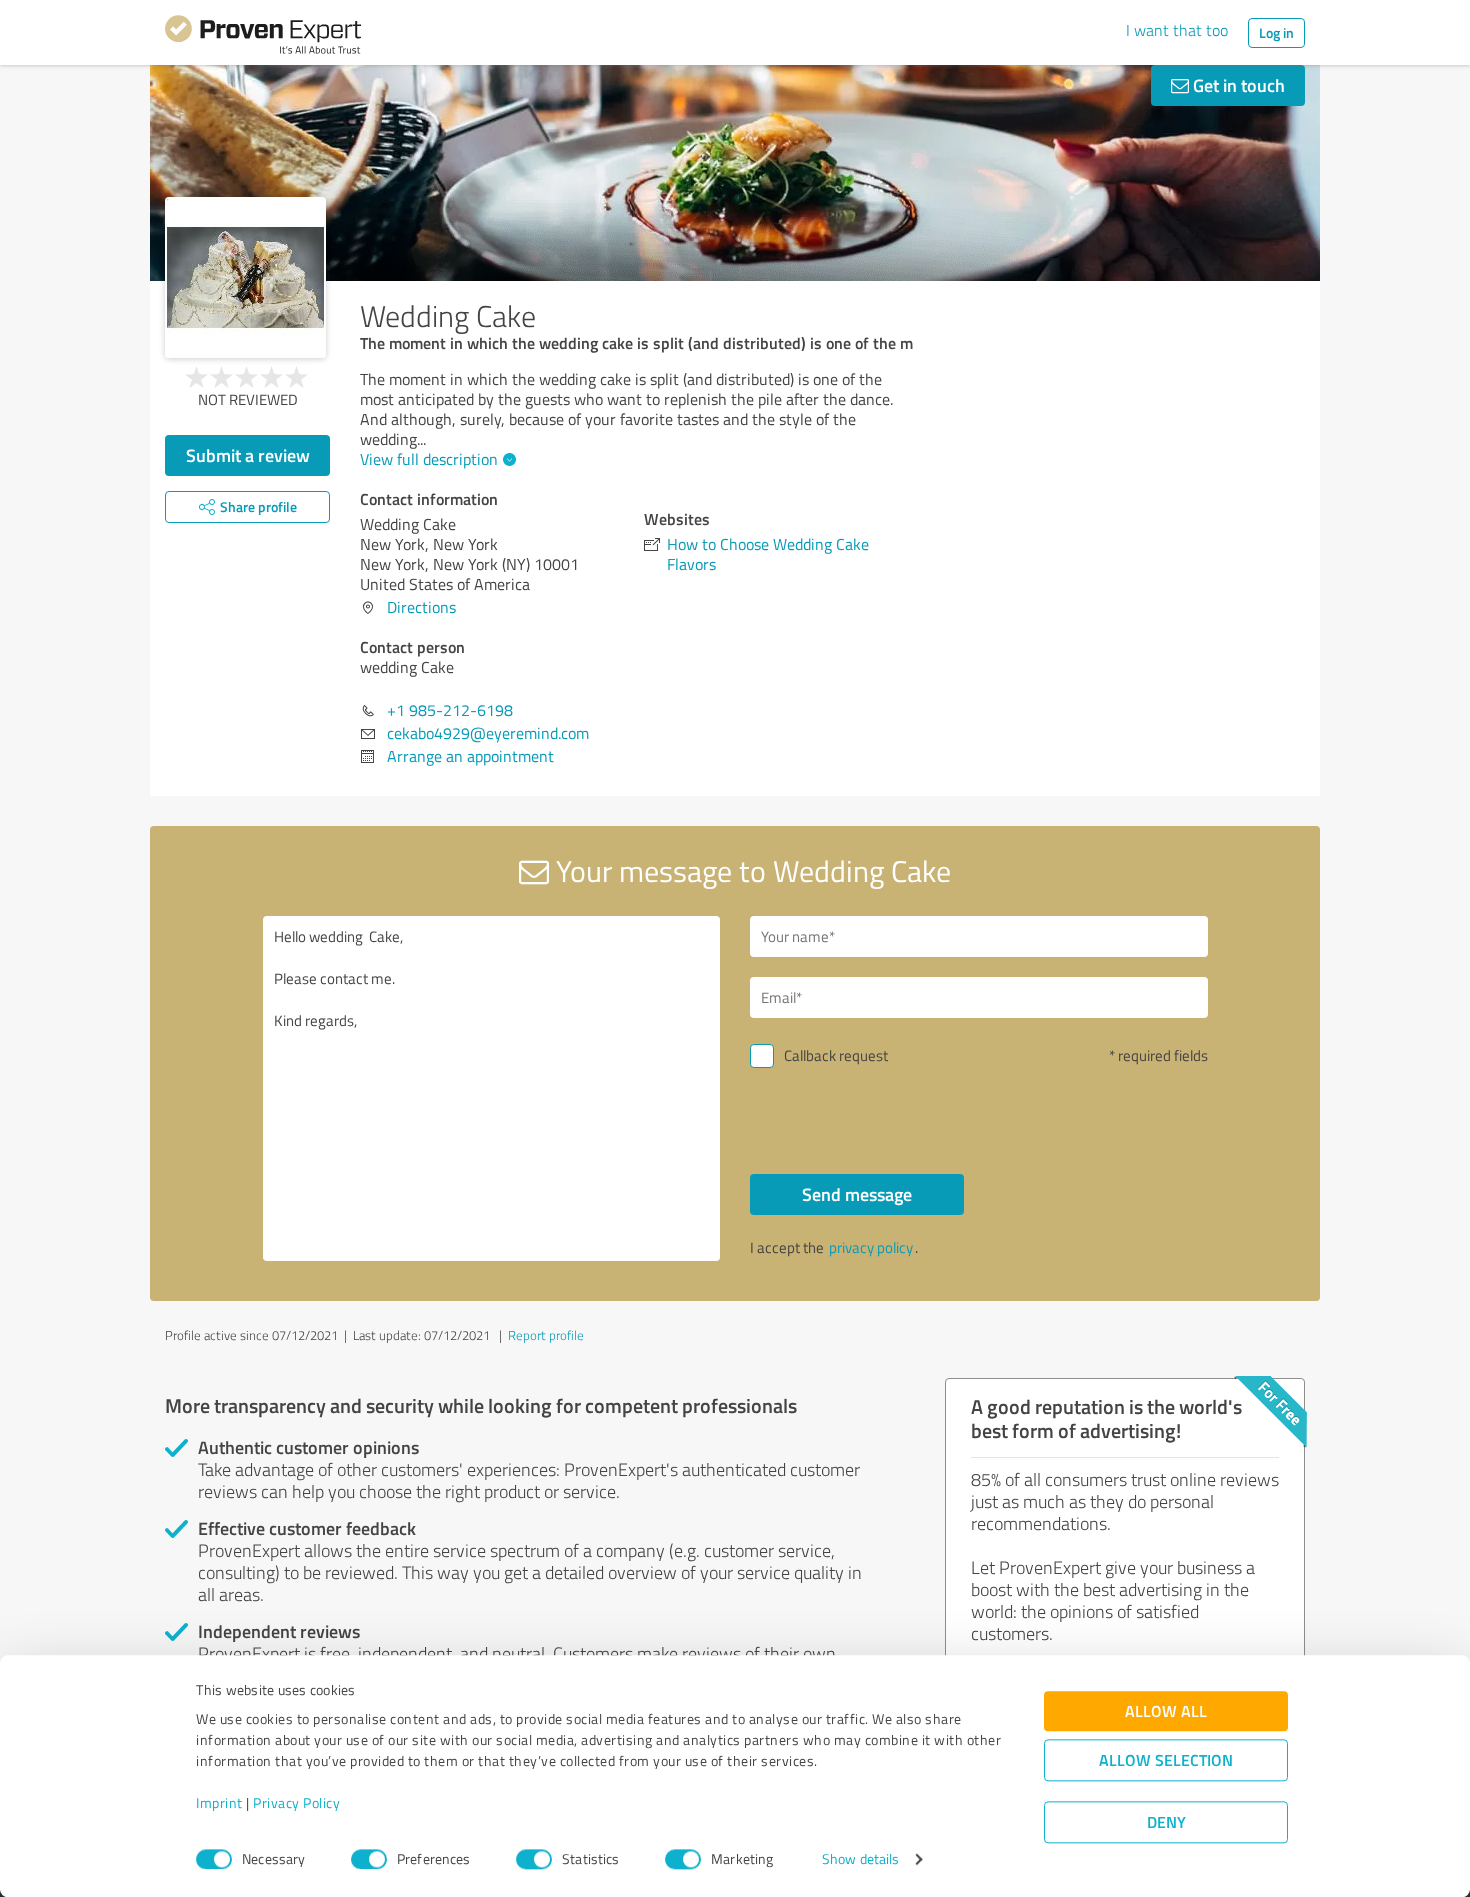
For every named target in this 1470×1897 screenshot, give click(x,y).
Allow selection (1166, 1760)
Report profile (546, 1335)
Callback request (836, 1055)
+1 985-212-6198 (450, 710)
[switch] (369, 1859)
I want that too (1177, 30)
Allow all (1166, 1711)
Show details (860, 1859)
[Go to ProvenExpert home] (263, 38)
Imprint (219, 1803)
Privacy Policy (296, 1803)
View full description (429, 459)
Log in (1276, 32)
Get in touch (1237, 85)
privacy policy (871, 1247)
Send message (857, 1194)
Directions (421, 607)
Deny (1166, 1822)
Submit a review (248, 455)
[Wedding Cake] (245, 277)
